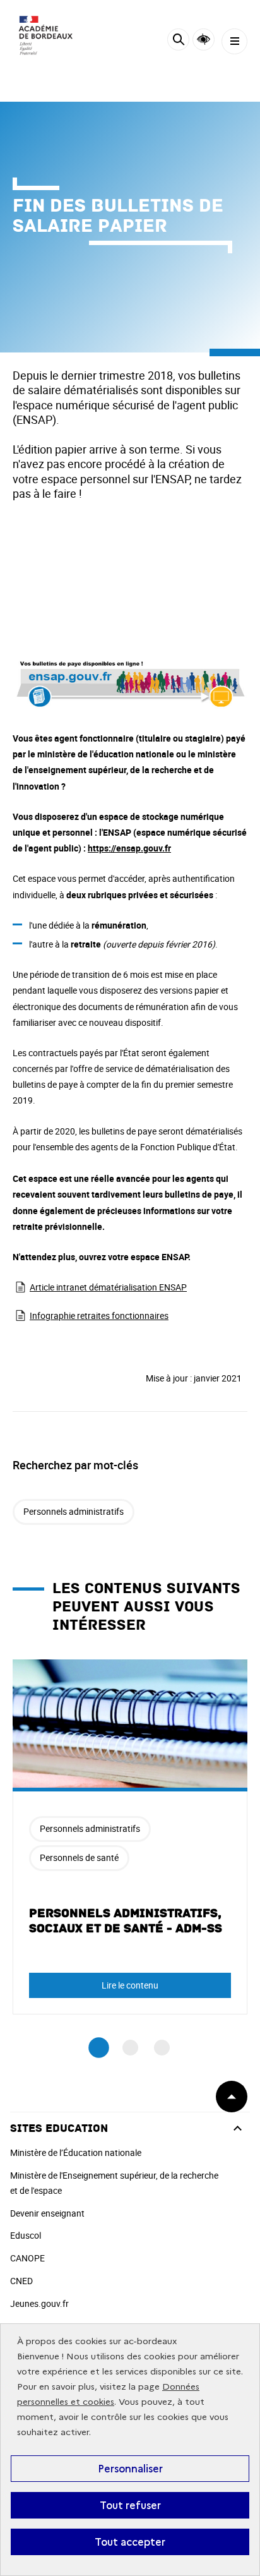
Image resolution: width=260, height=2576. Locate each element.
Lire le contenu (130, 1985)
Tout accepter (130, 2542)
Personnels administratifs (74, 1511)
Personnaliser (130, 2469)
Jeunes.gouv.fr (39, 2303)
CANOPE (27, 2258)
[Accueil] (47, 38)
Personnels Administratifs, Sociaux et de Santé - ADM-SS (126, 1921)
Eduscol (26, 2235)
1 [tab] (99, 2048)
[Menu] (234, 41)
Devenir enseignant (47, 2213)
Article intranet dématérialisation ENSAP (108, 1287)
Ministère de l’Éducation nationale (76, 2152)
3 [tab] (162, 2048)
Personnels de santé (79, 1857)
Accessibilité (204, 39)
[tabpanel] (130, 1837)
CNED (21, 2281)
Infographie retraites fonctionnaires (99, 1315)
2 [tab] (130, 2048)
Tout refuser (130, 2505)
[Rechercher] (178, 41)
